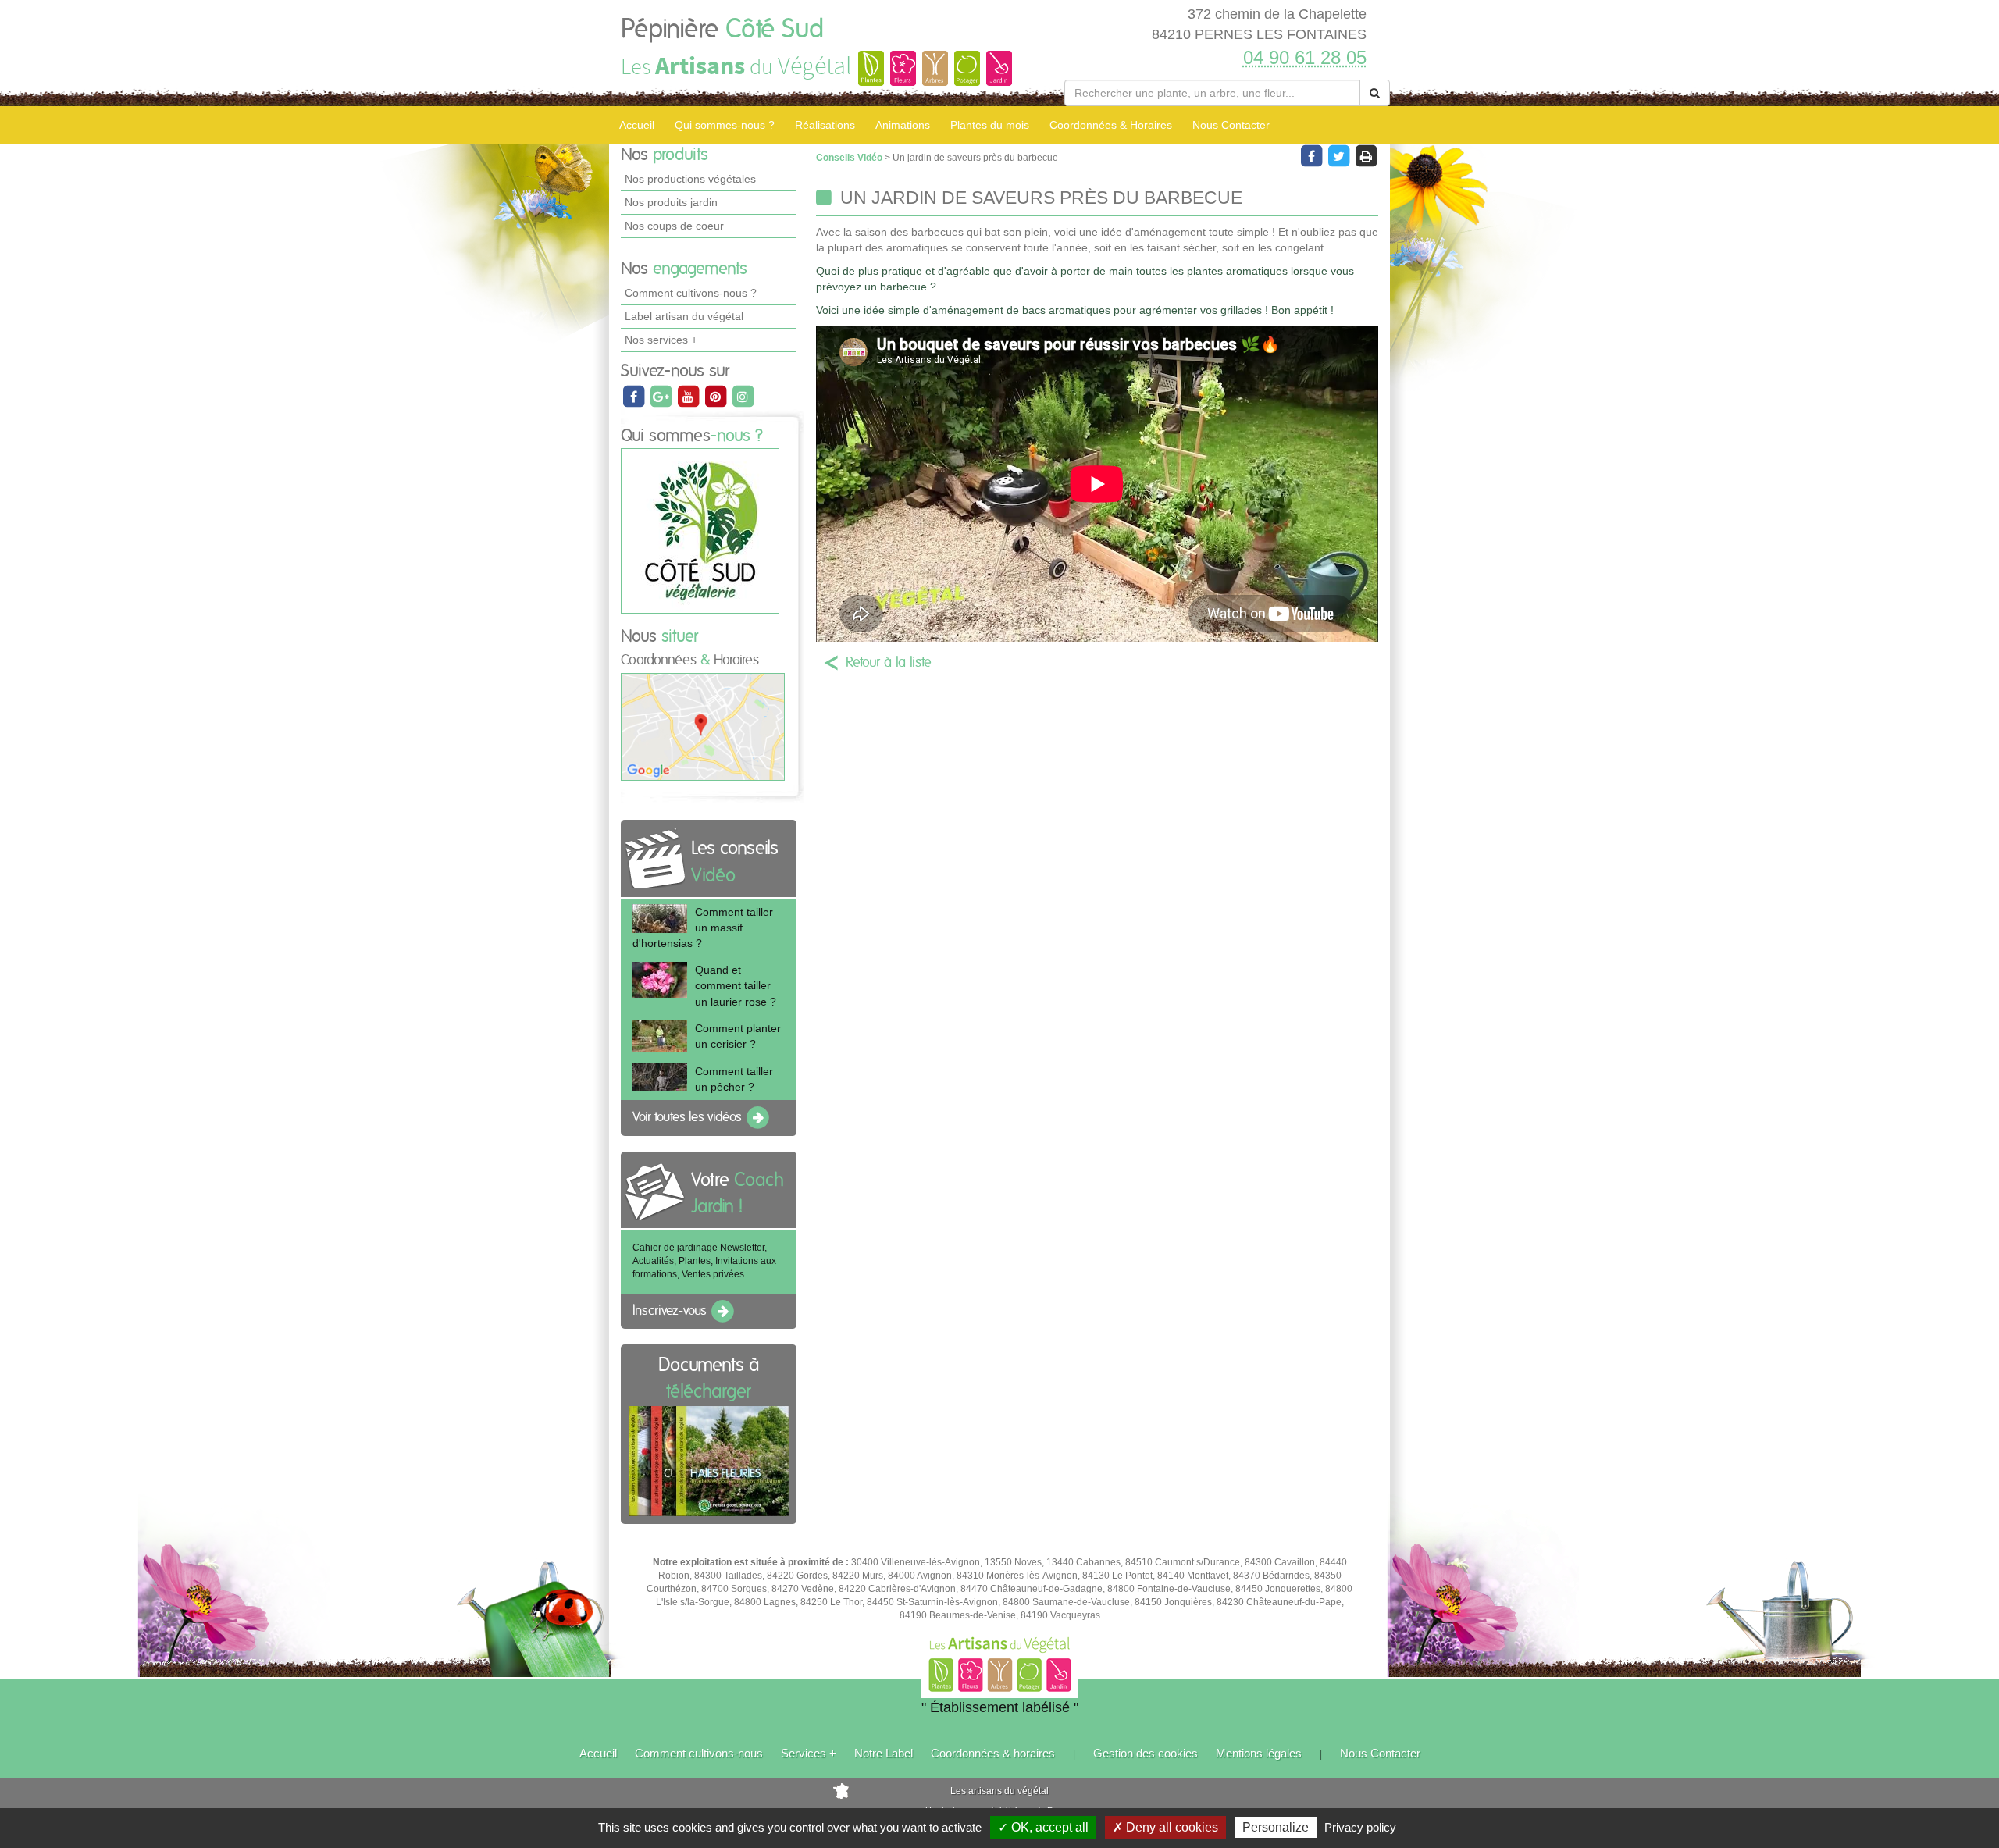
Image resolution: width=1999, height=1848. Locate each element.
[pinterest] (716, 396)
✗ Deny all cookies (1165, 1827)
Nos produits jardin (671, 202)
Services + (809, 1753)
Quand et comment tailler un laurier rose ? (736, 985)
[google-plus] (662, 396)
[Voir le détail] (660, 919)
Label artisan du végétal (684, 316)
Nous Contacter (1231, 125)
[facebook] (634, 396)
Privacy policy (1360, 1827)
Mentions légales (1259, 1753)
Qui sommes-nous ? (725, 125)
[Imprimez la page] (1366, 155)
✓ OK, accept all (1043, 1827)
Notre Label (884, 1753)
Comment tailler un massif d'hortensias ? (703, 928)
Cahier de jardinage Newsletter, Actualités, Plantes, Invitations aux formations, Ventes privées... (704, 1261)
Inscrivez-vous (671, 1311)
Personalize (1276, 1827)
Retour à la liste (889, 663)
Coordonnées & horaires (993, 1753)
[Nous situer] (703, 726)
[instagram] (743, 396)
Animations (903, 125)
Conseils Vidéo (850, 158)
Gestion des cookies (1146, 1753)
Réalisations (825, 125)
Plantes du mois (990, 125)
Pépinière (722, 30)
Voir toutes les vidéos (689, 1117)
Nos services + (661, 340)
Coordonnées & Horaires (1111, 125)
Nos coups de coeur (674, 226)
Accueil (637, 125)
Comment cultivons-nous (699, 1753)
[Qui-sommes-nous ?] (700, 531)
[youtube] (689, 396)
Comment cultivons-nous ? (691, 293)
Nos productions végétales (690, 179)
